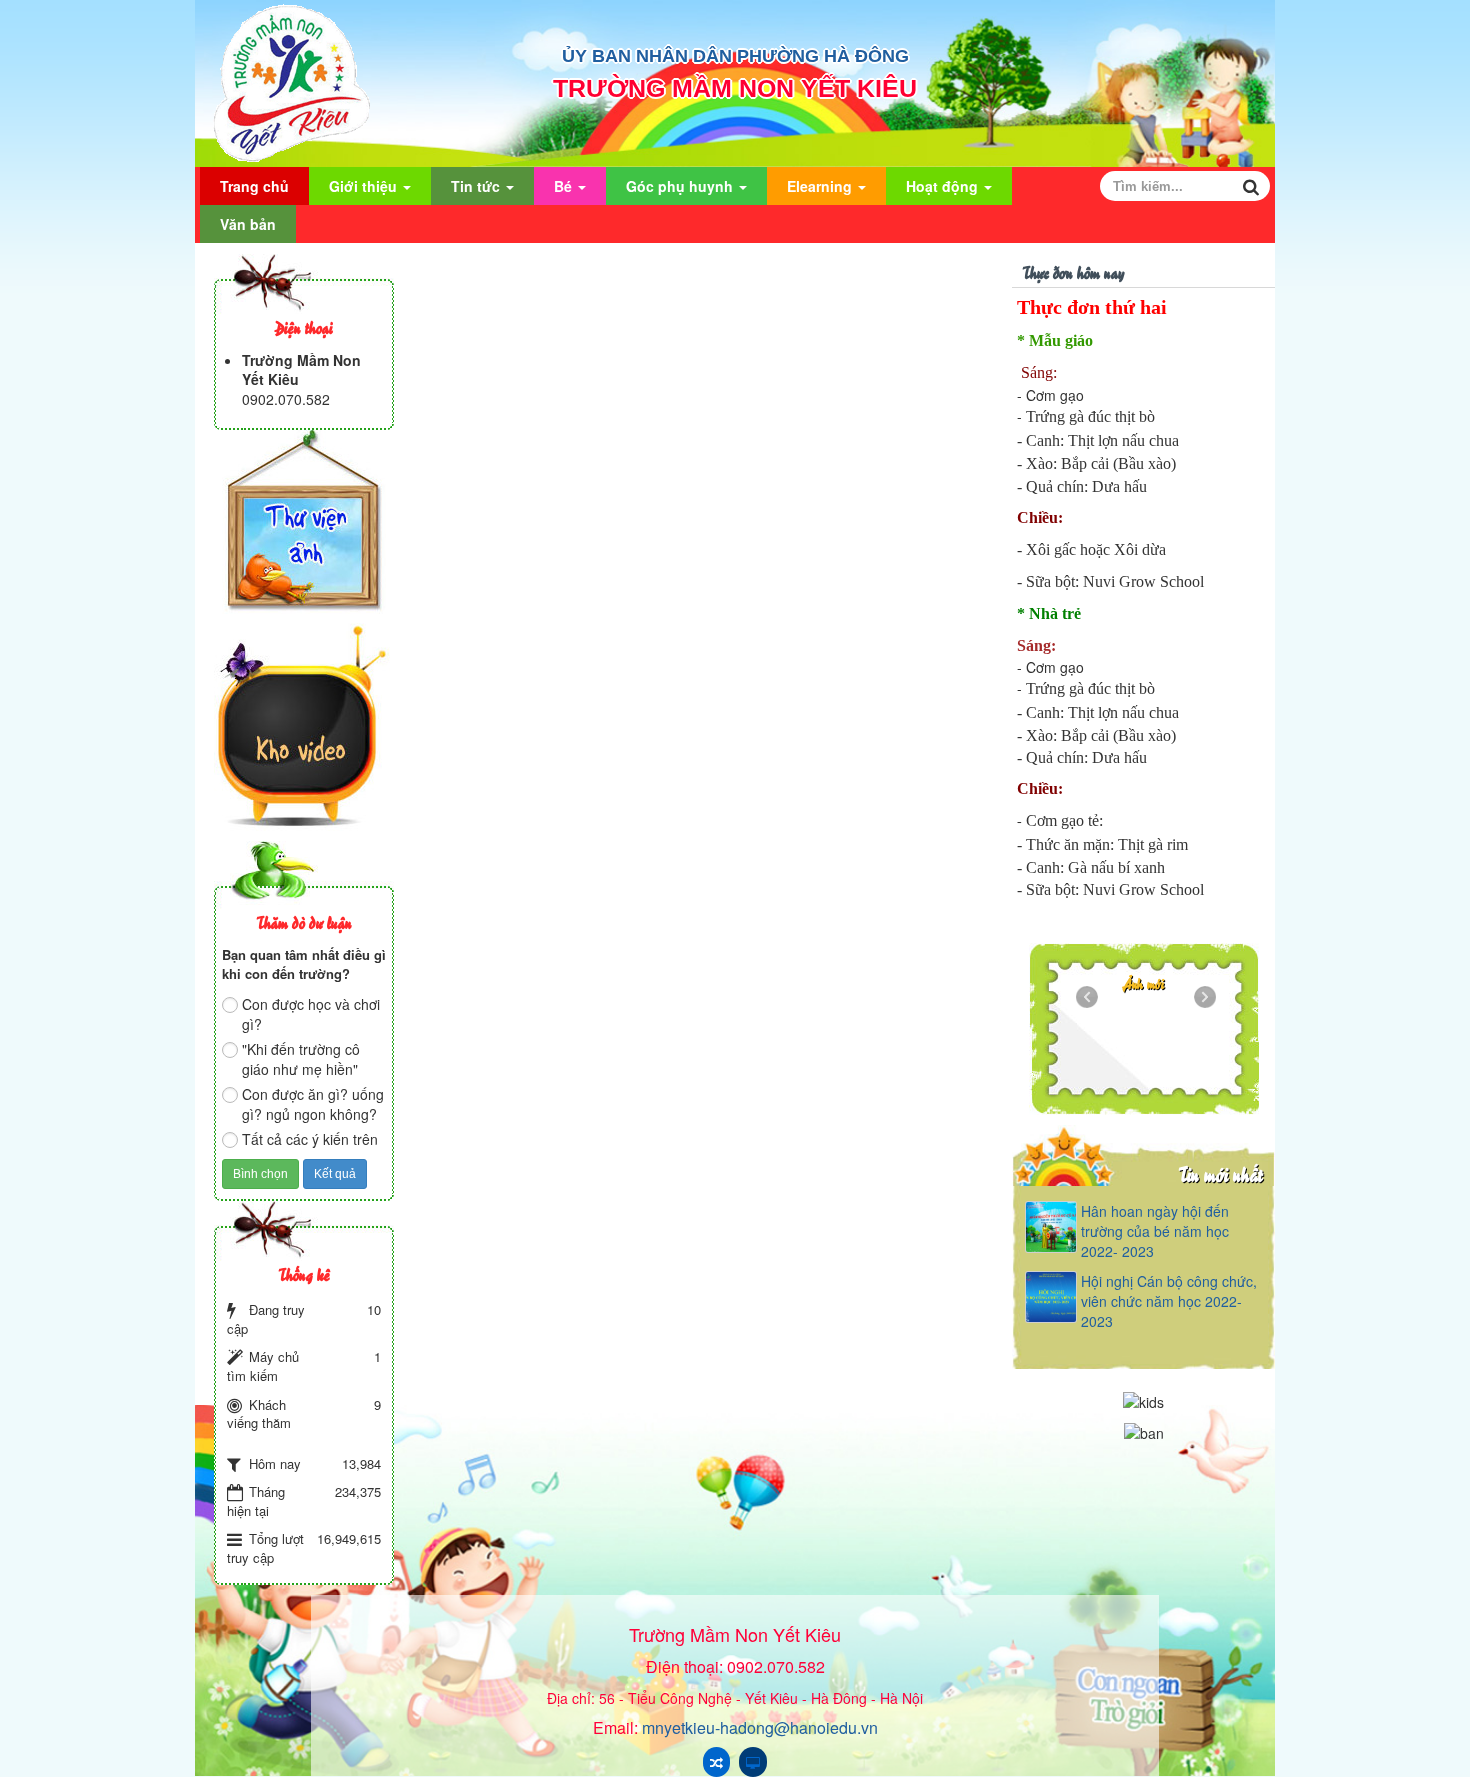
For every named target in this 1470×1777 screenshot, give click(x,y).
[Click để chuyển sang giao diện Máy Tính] (753, 1762)
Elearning (821, 186)
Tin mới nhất (1220, 1173)
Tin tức (477, 186)
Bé (565, 186)
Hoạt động (944, 186)
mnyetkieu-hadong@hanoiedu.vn (760, 1727)
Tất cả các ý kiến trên (310, 1139)
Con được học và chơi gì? (311, 1014)
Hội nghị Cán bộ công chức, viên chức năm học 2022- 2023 (1169, 1301)
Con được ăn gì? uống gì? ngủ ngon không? (313, 1104)
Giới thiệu (365, 186)
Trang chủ (254, 186)
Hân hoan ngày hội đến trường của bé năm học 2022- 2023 (1155, 1231)
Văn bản (248, 224)
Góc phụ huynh (681, 186)
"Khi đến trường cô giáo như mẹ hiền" (301, 1059)
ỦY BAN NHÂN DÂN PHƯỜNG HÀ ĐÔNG (735, 56)
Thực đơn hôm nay (1073, 271)
